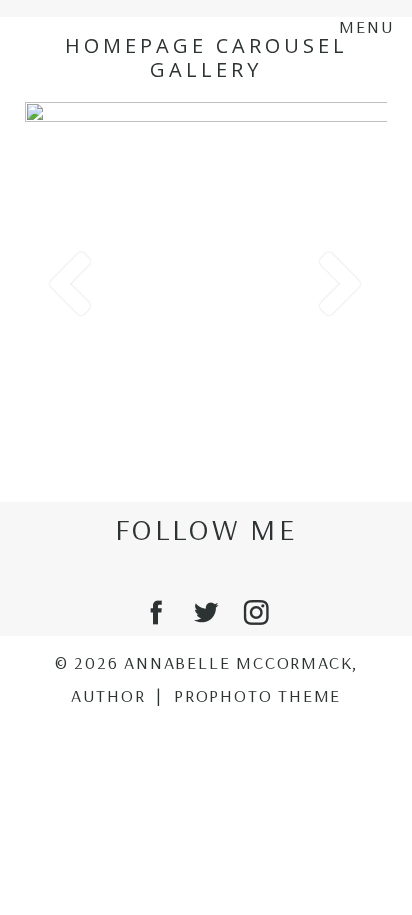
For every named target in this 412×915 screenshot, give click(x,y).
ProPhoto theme (257, 695)
